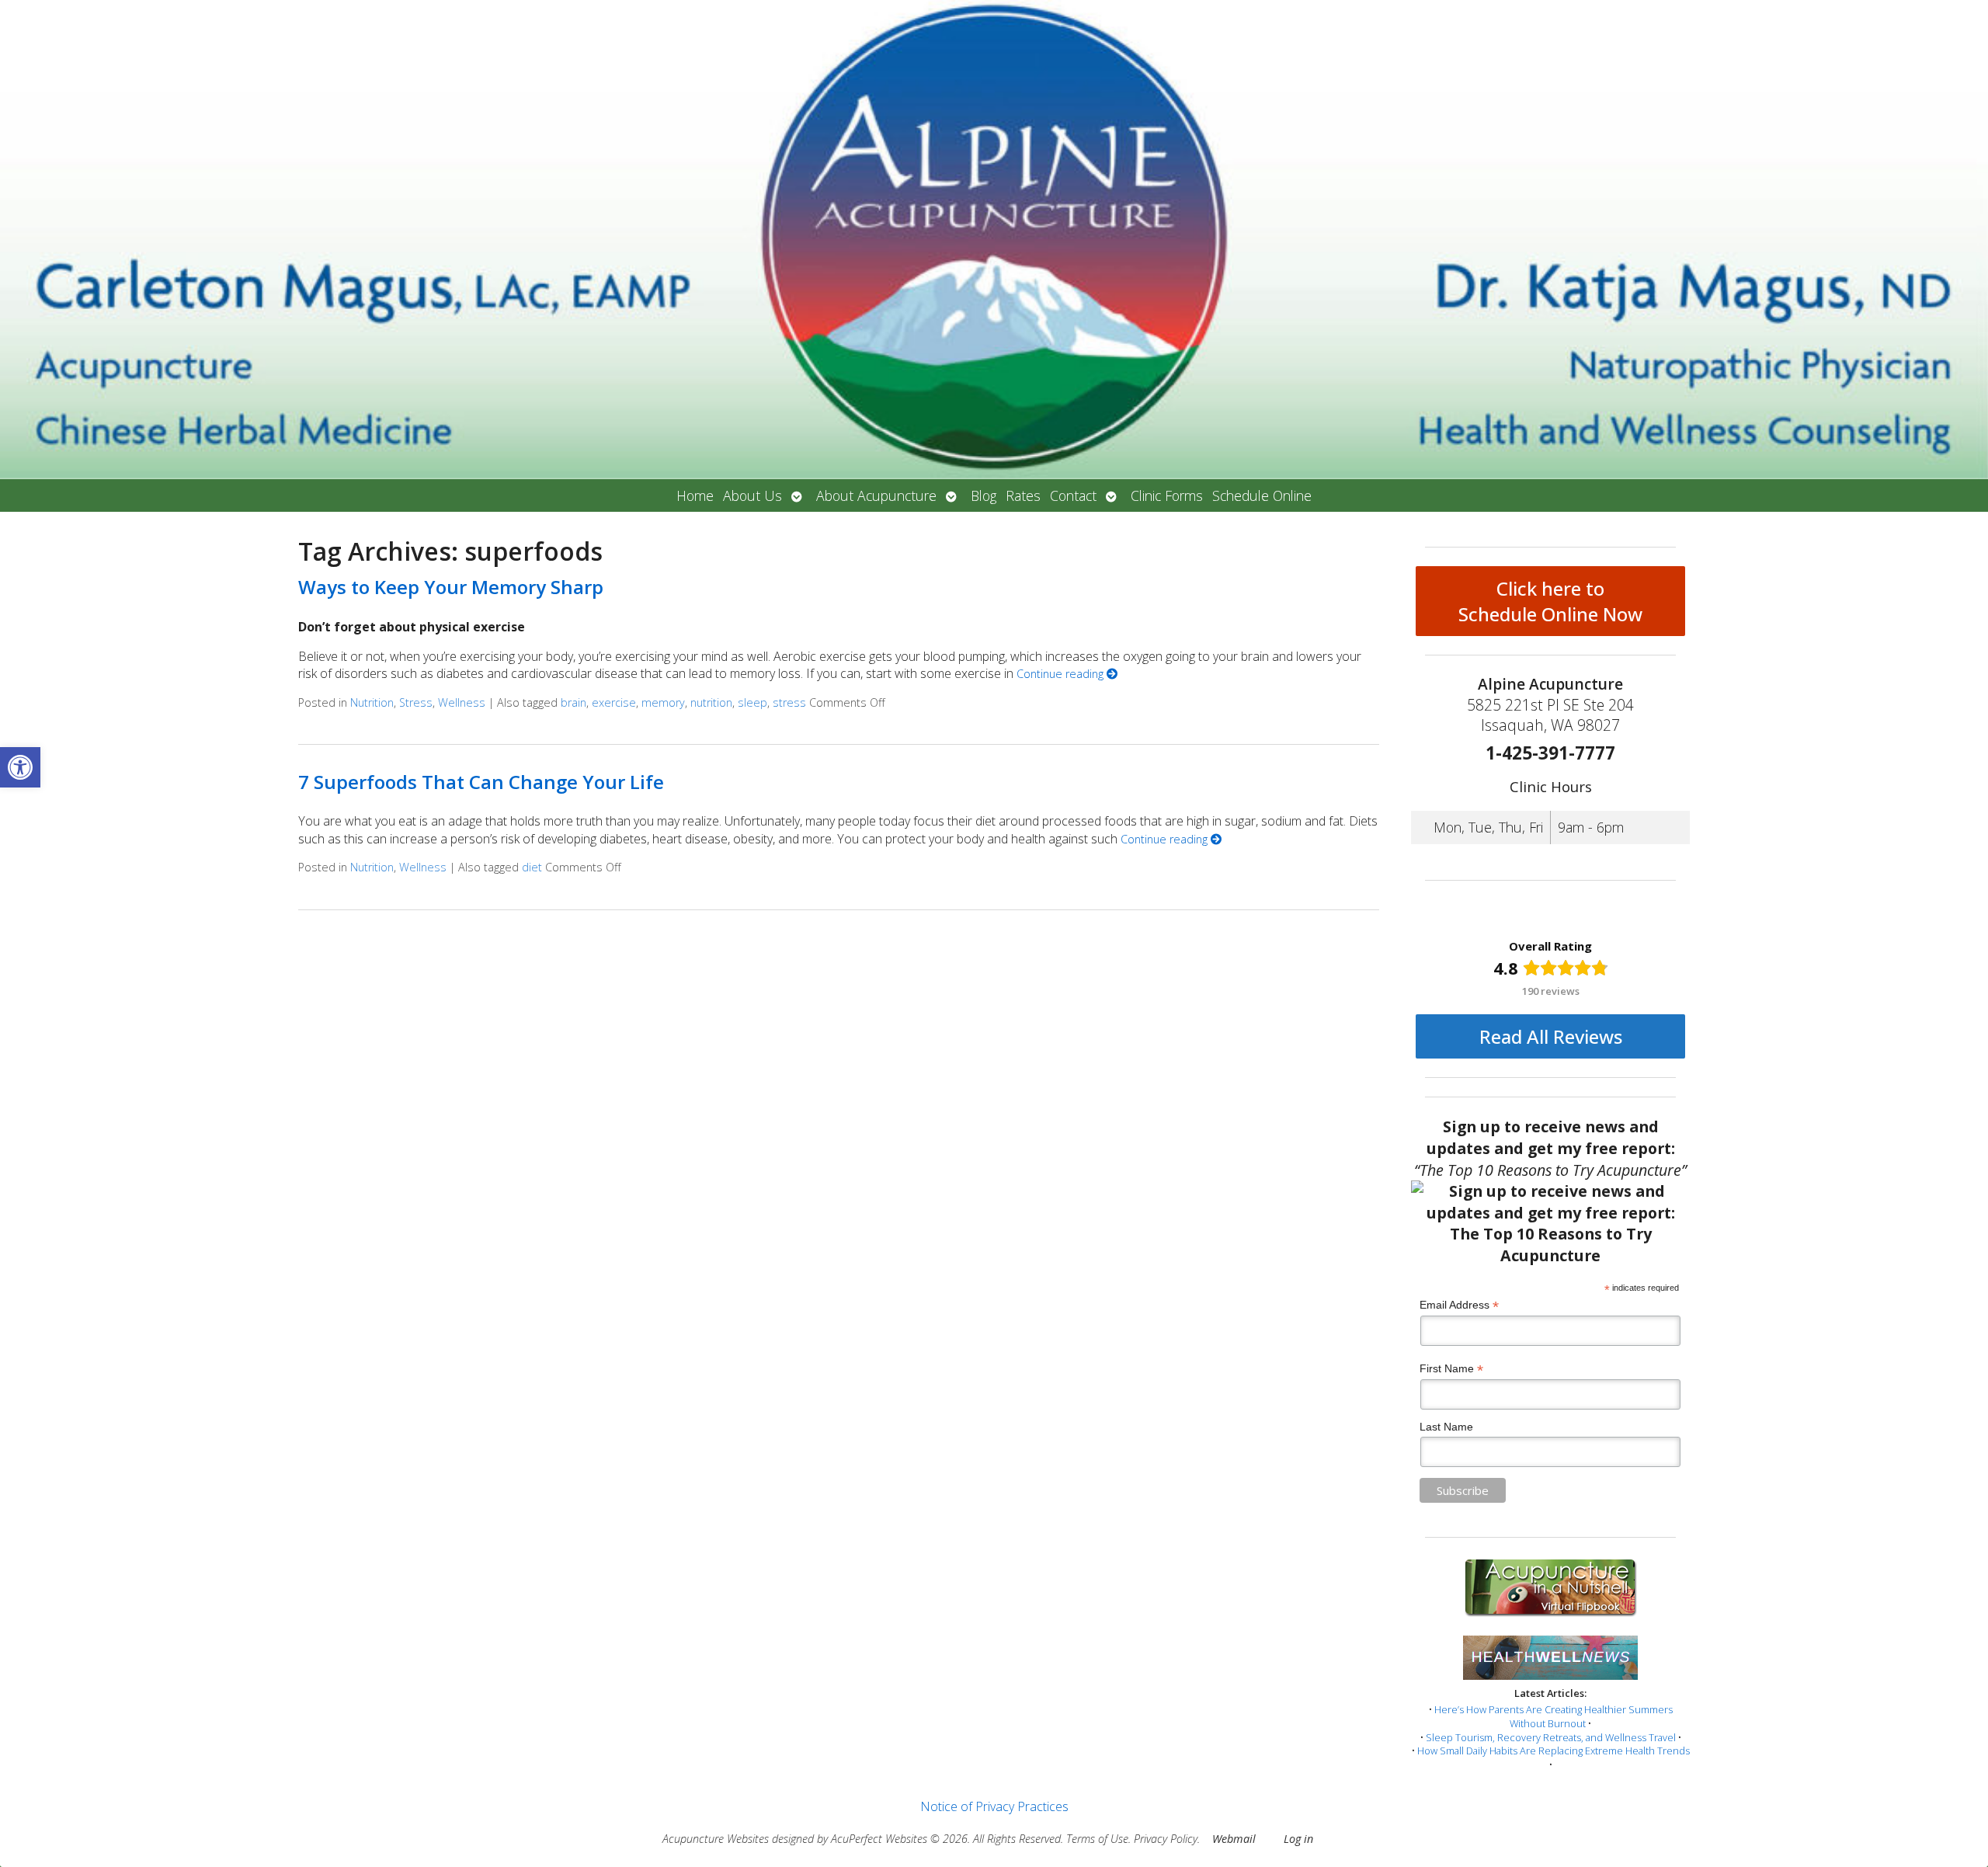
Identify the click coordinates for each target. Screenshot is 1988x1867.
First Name (1451, 1369)
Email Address (1459, 1305)
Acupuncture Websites (716, 1839)
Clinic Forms (1167, 495)
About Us (752, 495)
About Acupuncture (876, 495)
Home (695, 495)
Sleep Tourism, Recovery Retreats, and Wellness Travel (1551, 1737)
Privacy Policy (1166, 1839)
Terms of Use (1097, 1839)
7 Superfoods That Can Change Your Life (481, 782)
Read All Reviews (1551, 1036)
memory (663, 702)
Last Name (1446, 1427)
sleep (752, 702)
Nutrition (372, 702)
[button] (20, 767)
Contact (1073, 495)
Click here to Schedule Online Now (1550, 601)
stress (789, 702)
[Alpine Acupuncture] (994, 240)
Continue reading (1062, 674)
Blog (984, 495)
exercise (614, 702)
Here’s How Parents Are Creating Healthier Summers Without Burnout (1554, 1716)
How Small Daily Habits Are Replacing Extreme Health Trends (1554, 1751)
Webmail (1234, 1839)
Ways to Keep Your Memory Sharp (451, 587)
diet (532, 867)
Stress (416, 702)
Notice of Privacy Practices (994, 1806)
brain (573, 702)
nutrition (711, 702)
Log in (1298, 1839)
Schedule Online (1262, 495)
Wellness (462, 702)
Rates (1023, 495)
